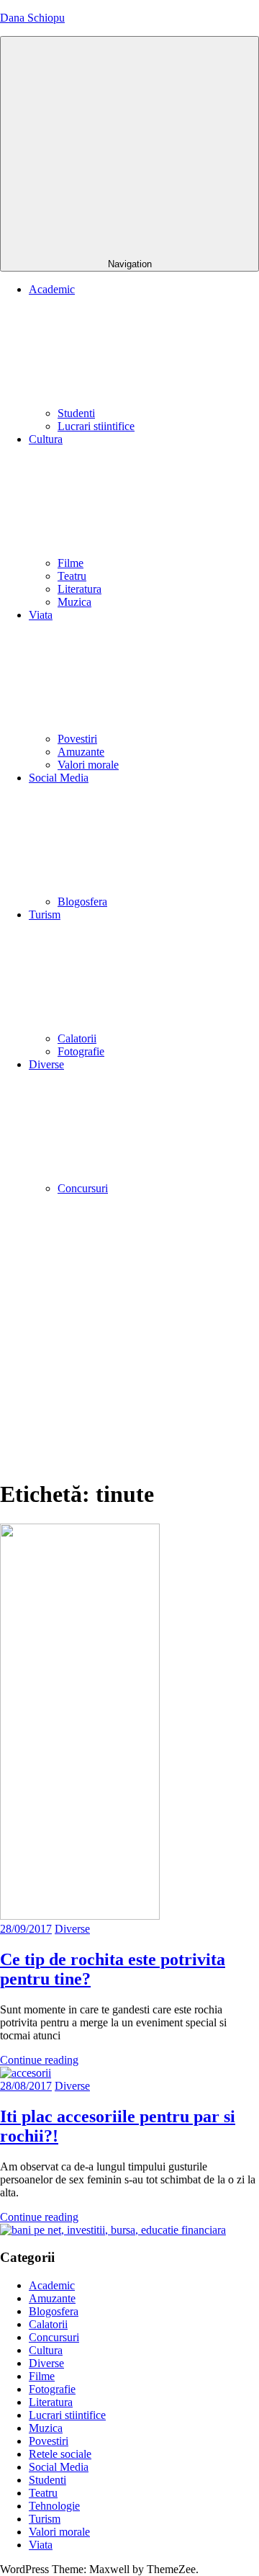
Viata (41, 2545)
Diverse (72, 1929)
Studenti (76, 413)
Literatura (79, 589)
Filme (71, 563)
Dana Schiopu (32, 18)
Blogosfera (82, 902)
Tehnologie (54, 2506)
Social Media (59, 2467)
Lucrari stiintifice (96, 426)
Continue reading (39, 2060)
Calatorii (77, 1038)
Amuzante (81, 752)
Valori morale (88, 765)
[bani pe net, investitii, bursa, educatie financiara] (113, 2230)
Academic (52, 2285)
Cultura (46, 2350)
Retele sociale (60, 2454)
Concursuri (83, 1188)
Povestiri (77, 739)
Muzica (74, 602)
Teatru (72, 576)
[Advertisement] (129, 1336)
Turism (45, 2519)
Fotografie (81, 1051)
